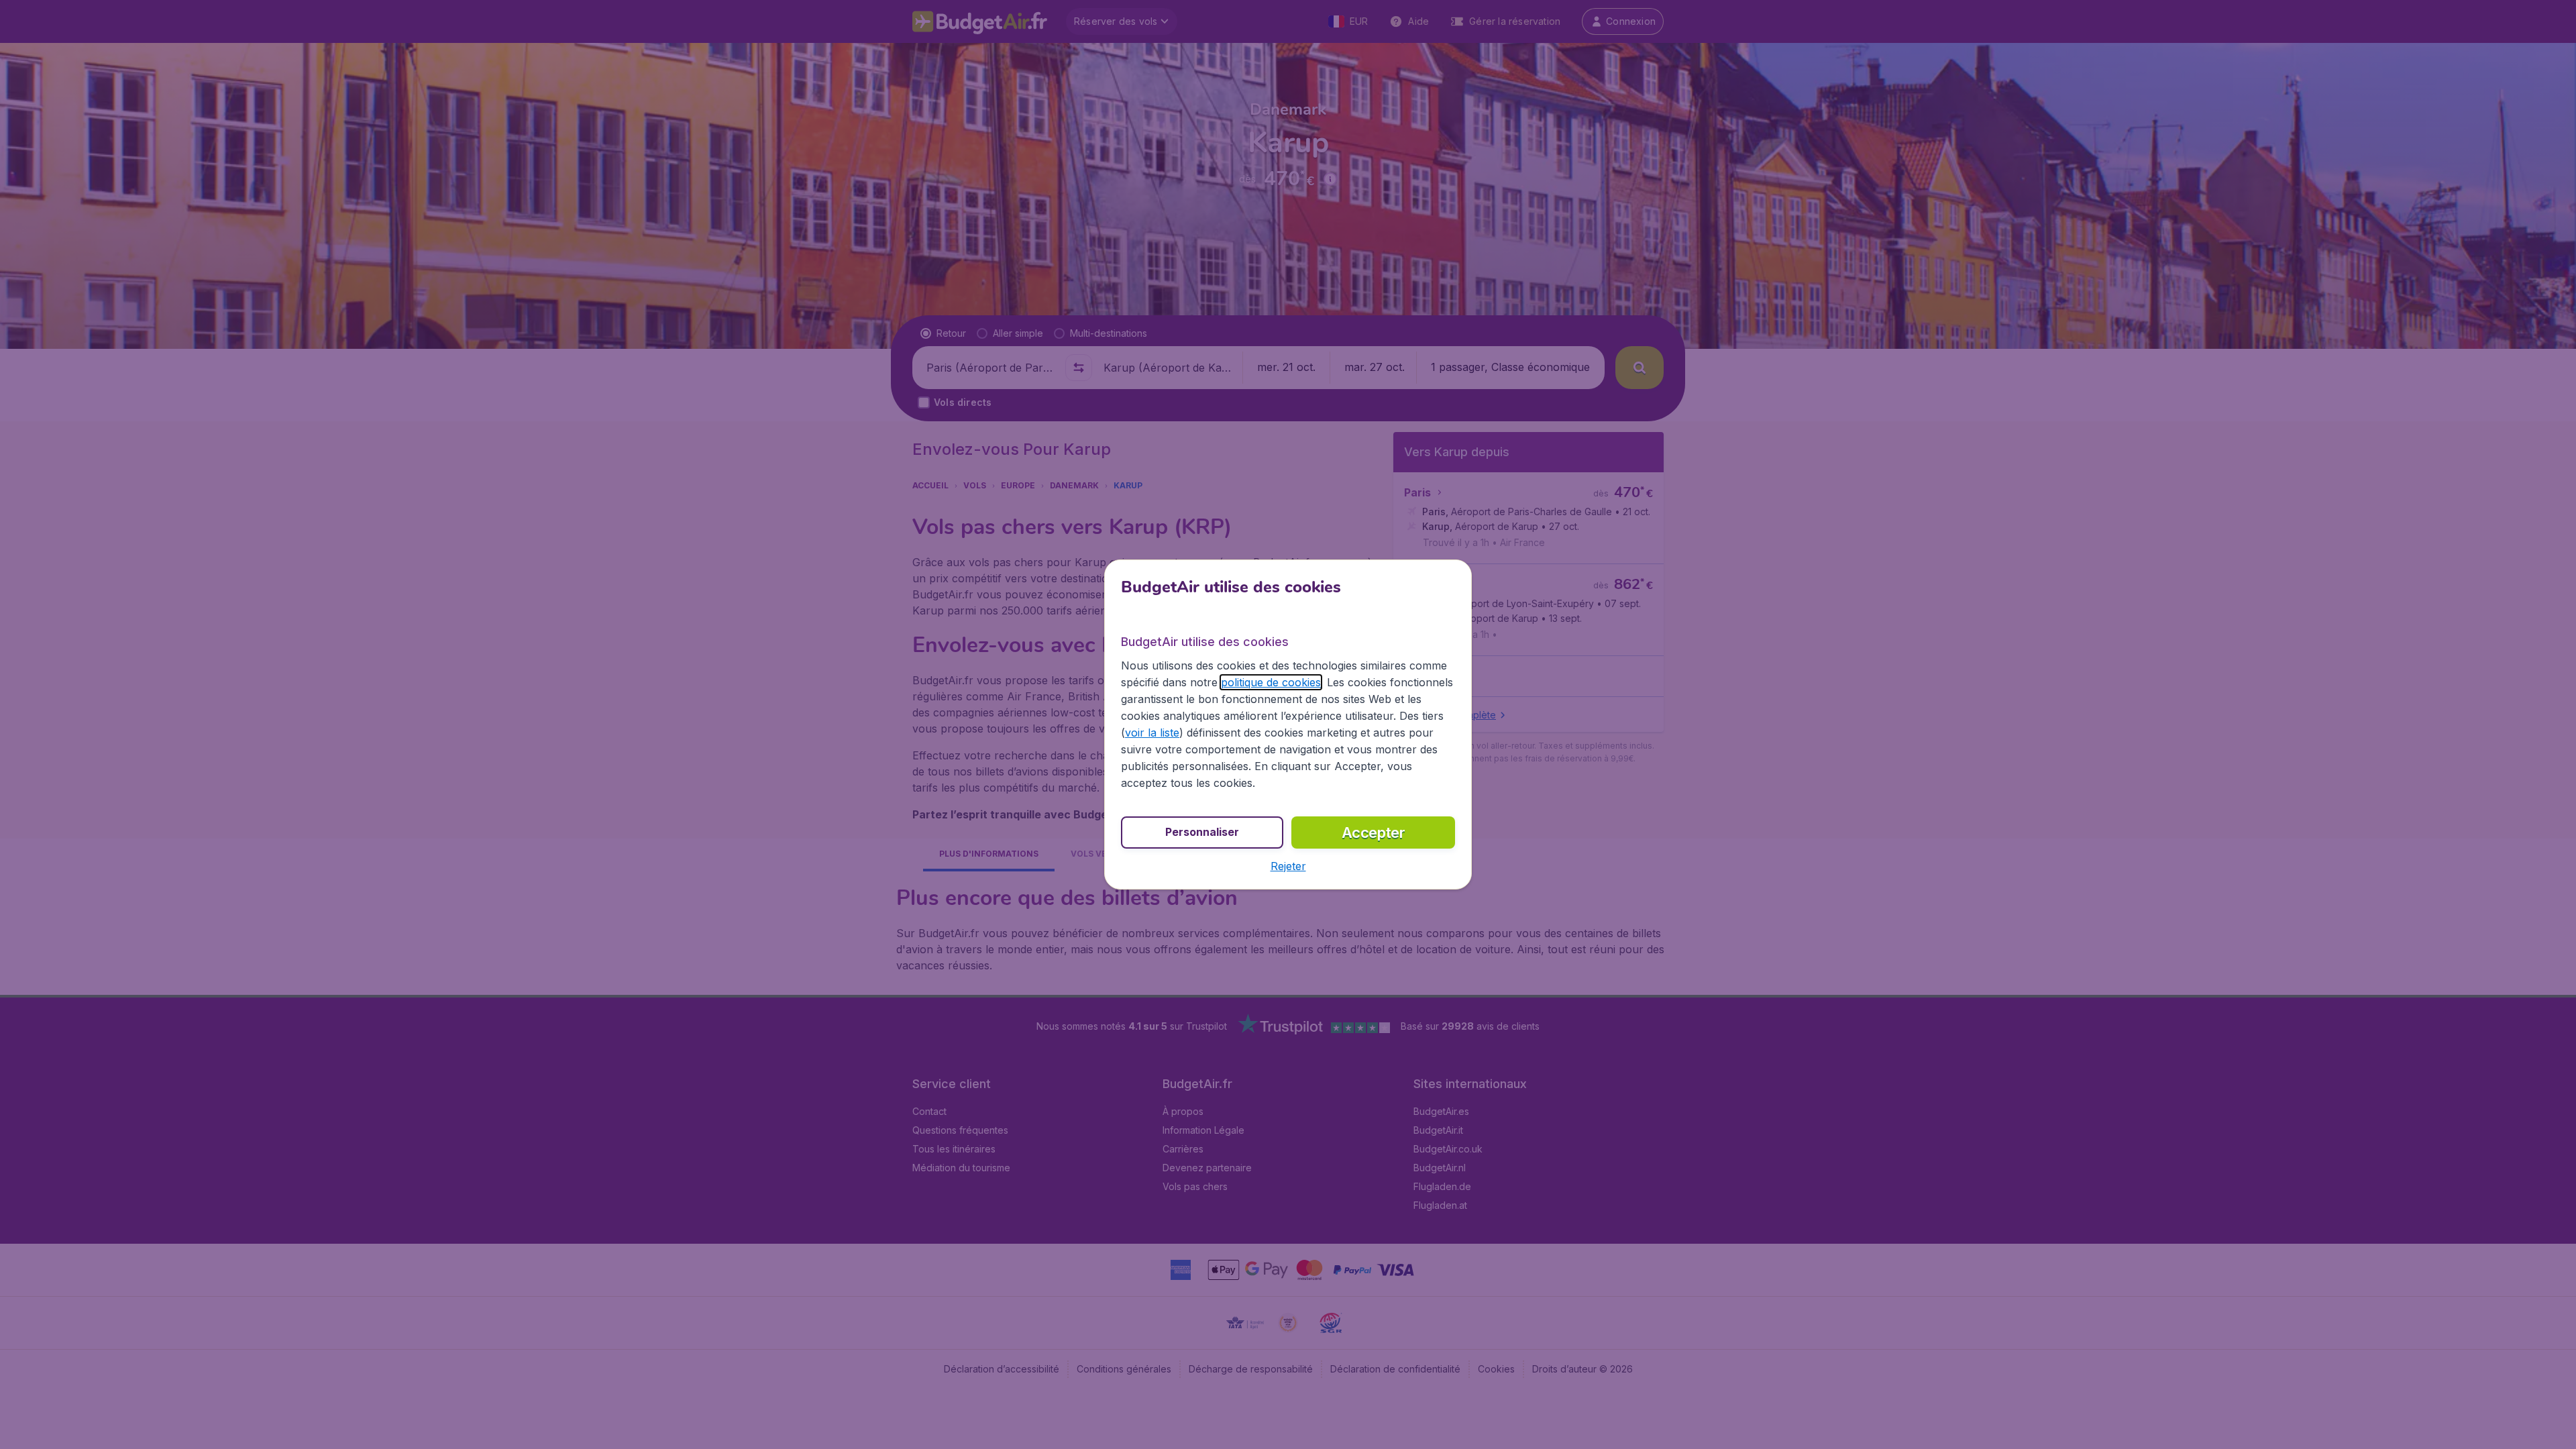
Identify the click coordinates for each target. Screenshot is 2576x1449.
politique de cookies (1271, 682)
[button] (1288, 866)
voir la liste (1152, 733)
